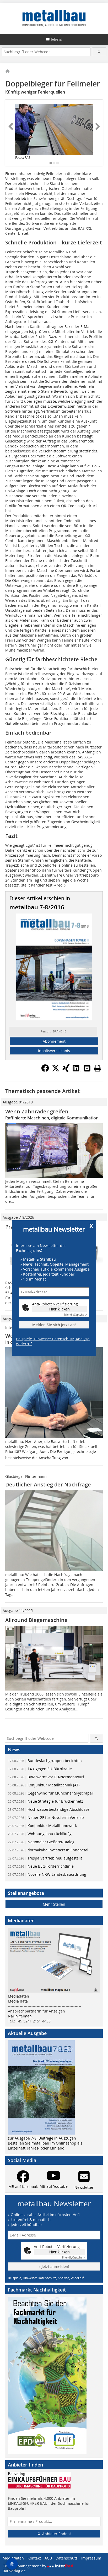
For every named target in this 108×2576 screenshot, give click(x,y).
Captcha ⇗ (75, 1315)
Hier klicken (60, 1309)
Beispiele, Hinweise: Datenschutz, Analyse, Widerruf (53, 1341)
